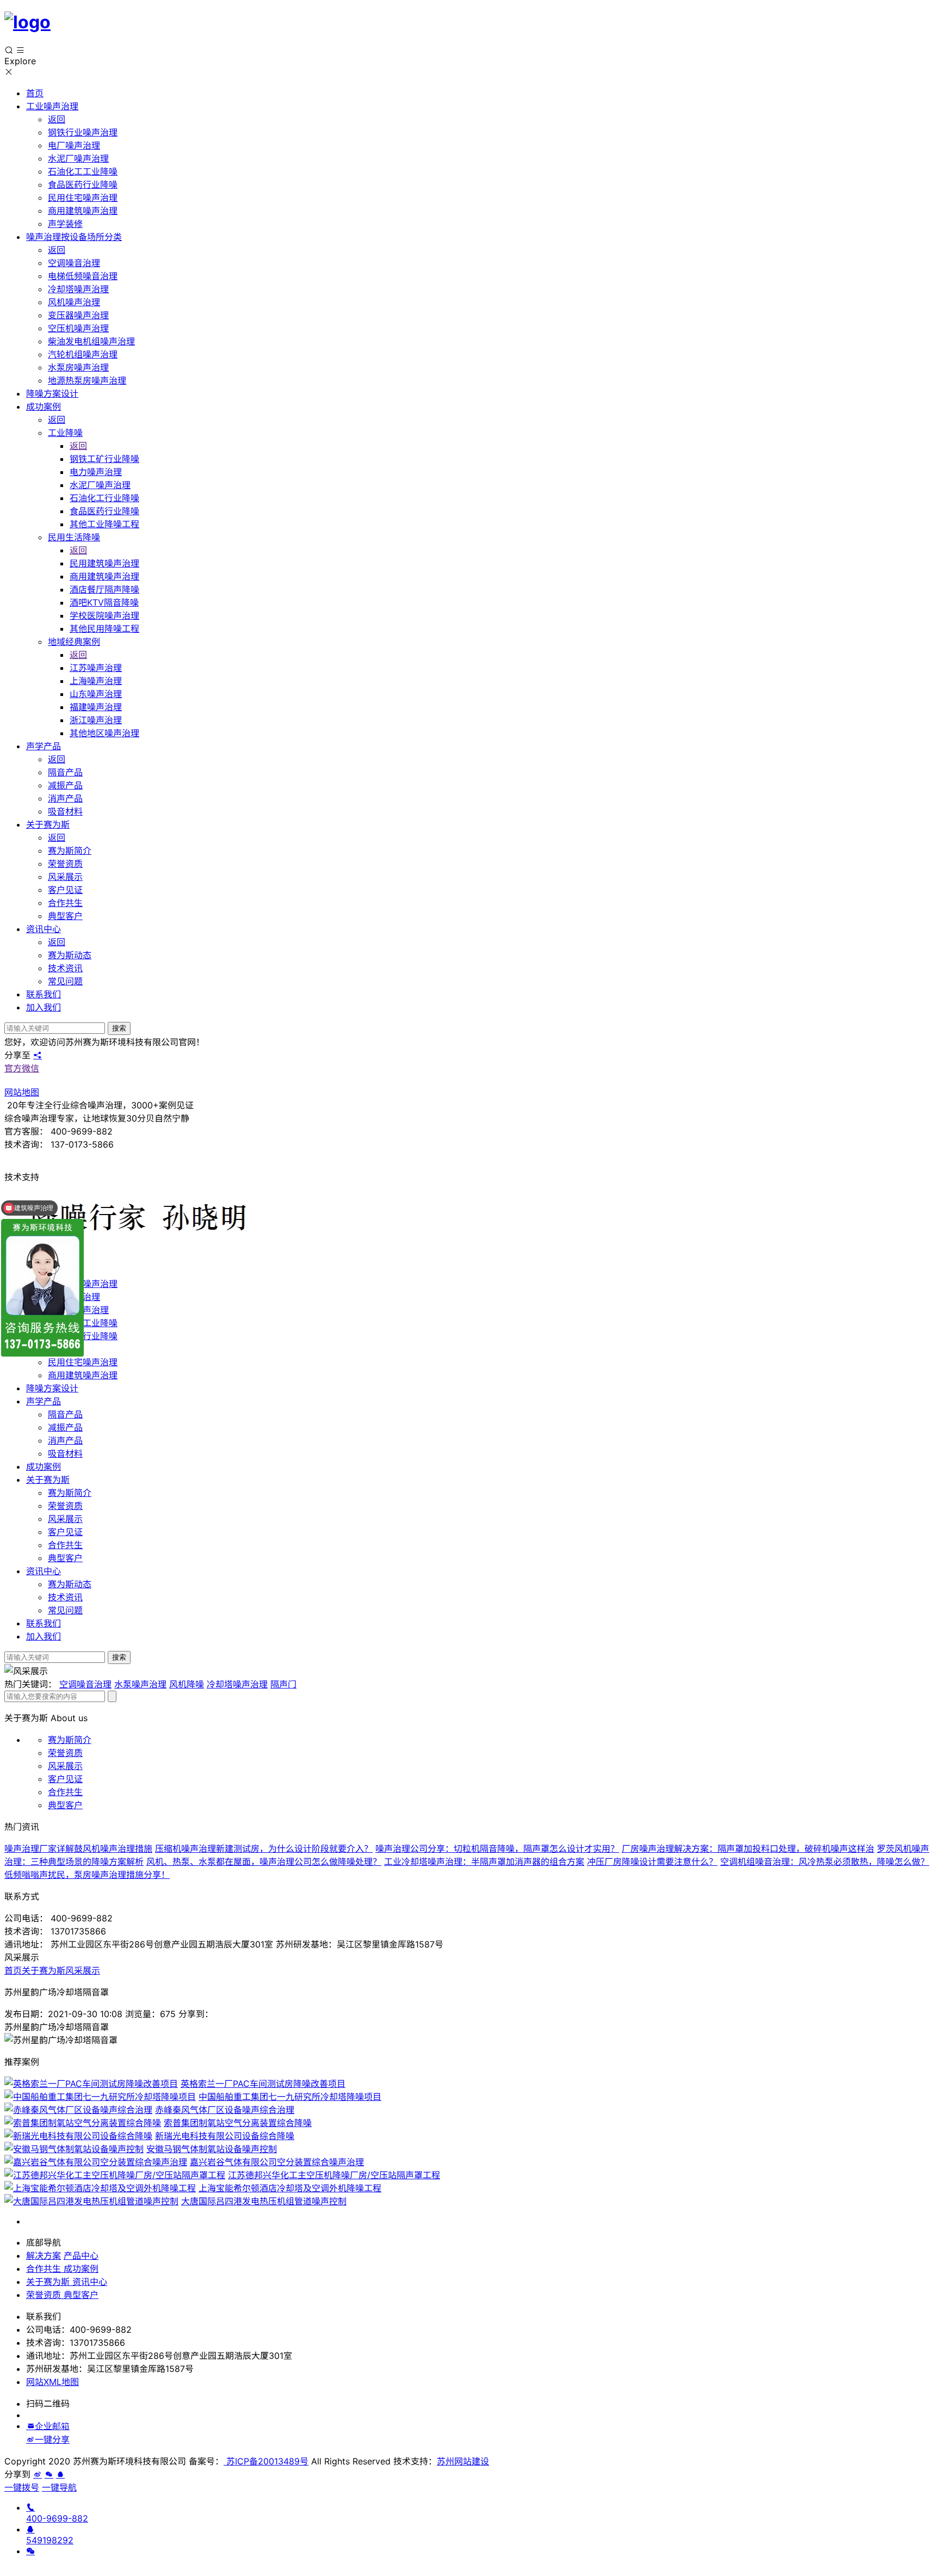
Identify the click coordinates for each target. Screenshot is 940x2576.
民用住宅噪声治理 (83, 1362)
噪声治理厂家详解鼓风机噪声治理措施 (78, 1848)
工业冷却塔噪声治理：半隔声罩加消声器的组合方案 (484, 1862)
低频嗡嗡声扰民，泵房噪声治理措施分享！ (87, 1875)
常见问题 (65, 1610)
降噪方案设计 (52, 1388)
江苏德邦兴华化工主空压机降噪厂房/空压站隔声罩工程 (334, 2175)
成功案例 (44, 1466)
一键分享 (52, 2439)
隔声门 (283, 1684)
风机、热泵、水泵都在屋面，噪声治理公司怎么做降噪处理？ (264, 1862)
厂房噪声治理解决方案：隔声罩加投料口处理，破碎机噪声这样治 (748, 1848)
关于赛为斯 (48, 1480)
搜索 (119, 1028)
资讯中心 (44, 1571)
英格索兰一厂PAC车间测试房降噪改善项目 (263, 2084)
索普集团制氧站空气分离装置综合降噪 (238, 2123)
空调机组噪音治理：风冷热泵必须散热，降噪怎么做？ (825, 1862)
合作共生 (65, 1545)
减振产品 (65, 1427)
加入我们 (44, 1636)
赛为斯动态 (70, 1584)
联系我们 (44, 1623)
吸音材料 (65, 1453)
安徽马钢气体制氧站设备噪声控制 (212, 2149)
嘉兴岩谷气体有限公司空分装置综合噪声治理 (277, 2162)
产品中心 (81, 2255)
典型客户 (65, 1558)
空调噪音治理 (85, 1684)
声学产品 (44, 1401)
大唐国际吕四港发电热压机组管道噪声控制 (264, 2201)
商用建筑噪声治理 (83, 1375)
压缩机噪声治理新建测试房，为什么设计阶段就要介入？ (264, 1848)
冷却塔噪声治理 (237, 1684)
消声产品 (65, 1440)
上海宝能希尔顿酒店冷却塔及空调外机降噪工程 (290, 2188)
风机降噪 (187, 1684)
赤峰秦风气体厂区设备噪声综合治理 (225, 2110)
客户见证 (65, 1532)
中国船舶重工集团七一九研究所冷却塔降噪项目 (290, 2097)
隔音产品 (65, 1414)
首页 (13, 1970)
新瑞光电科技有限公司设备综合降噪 (225, 2136)
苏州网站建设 (463, 2461)
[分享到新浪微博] (30, 2439)
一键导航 (59, 2487)
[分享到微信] (49, 2474)
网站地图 (22, 1092)
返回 (57, 119)
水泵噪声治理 (140, 1684)
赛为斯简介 (70, 1493)
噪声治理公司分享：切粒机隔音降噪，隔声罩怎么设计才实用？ (497, 1848)
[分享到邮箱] (30, 2426)
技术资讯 (65, 1597)
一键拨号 (22, 2487)
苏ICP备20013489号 (266, 2461)
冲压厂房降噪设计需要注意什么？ (652, 1862)
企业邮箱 (52, 2426)
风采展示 (65, 1519)
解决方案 (44, 2255)
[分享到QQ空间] (60, 2474)
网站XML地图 (52, 2382)
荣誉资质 (65, 1506)
